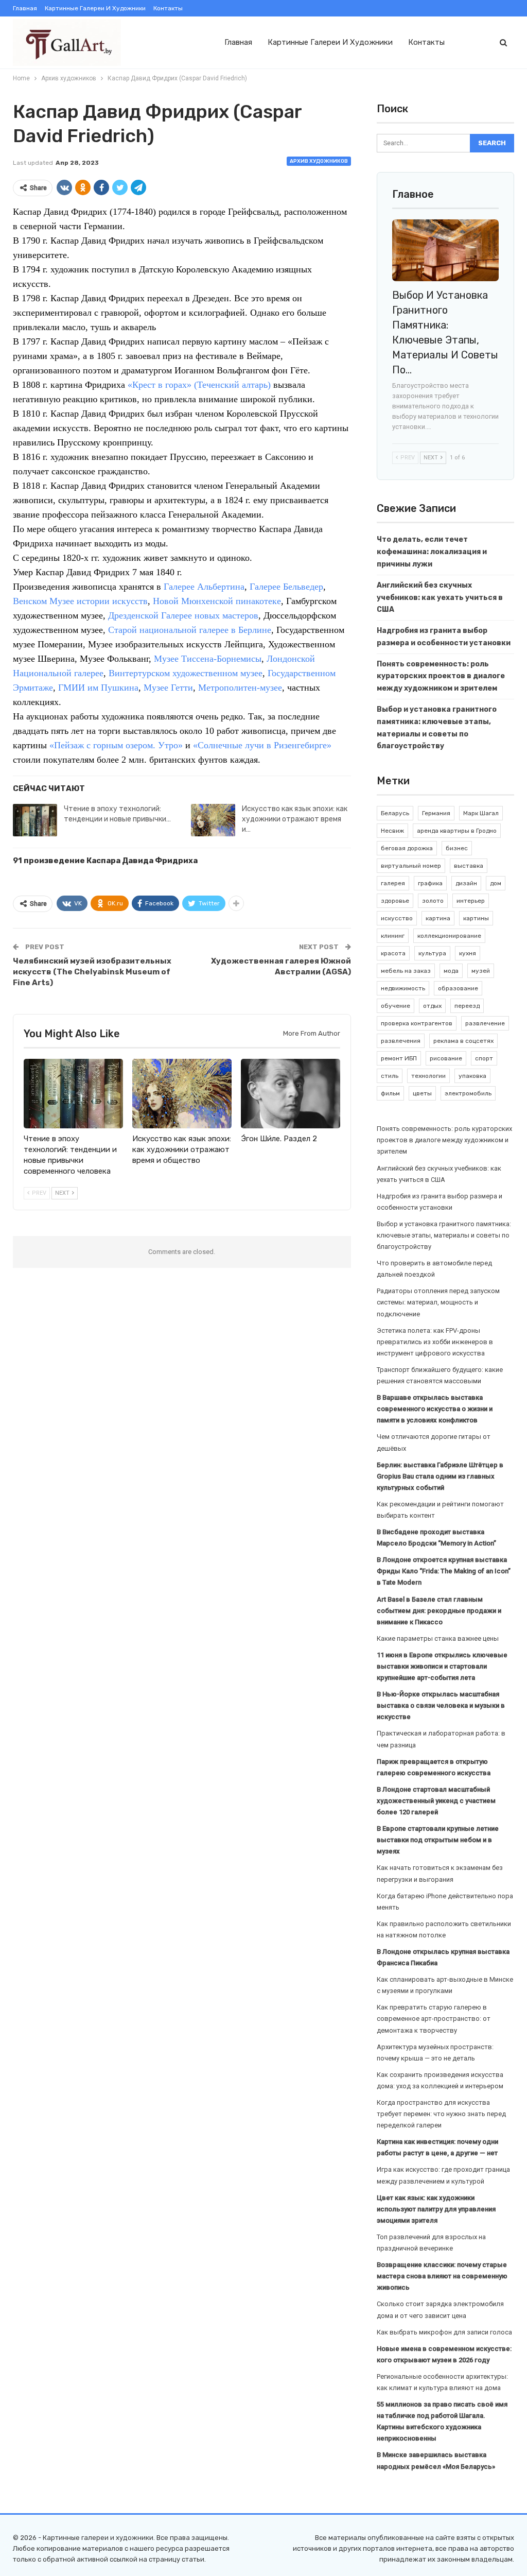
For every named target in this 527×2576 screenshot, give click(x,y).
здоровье (395, 901)
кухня (468, 953)
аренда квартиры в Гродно (457, 831)
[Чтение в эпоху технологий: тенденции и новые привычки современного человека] (35, 820)
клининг (393, 936)
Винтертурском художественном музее (186, 673)
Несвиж (392, 831)
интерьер (471, 901)
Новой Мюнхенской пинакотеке (217, 601)
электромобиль (468, 1093)
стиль (390, 1076)
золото (433, 901)
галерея (393, 883)
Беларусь (395, 813)
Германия (436, 813)
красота (393, 953)
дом (496, 883)
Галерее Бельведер (286, 587)
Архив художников (319, 161)
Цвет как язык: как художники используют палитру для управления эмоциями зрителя (436, 2209)
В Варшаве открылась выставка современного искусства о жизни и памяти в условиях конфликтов (435, 1409)
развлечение (485, 1023)
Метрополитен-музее (240, 688)
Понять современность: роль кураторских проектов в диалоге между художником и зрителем (441, 676)
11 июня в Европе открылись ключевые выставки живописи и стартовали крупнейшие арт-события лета (442, 1666)
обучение (396, 1006)
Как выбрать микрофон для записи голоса (444, 2332)
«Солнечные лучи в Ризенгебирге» (262, 745)
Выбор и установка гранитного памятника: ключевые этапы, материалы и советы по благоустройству (444, 1235)
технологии (428, 1076)
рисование (446, 1058)
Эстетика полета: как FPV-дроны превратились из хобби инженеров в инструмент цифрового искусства (435, 1342)
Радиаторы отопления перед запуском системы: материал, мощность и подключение (438, 1302)
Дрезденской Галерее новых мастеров (183, 615)
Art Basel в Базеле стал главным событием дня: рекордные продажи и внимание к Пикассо (439, 1611)
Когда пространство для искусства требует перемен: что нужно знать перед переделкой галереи (441, 2114)
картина (438, 918)
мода (451, 971)
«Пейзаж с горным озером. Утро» (116, 745)
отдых (432, 1006)
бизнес (457, 848)
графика (430, 883)
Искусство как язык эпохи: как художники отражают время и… (295, 819)
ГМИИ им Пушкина (98, 688)
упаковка (472, 1076)
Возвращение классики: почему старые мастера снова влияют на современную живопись (442, 2276)
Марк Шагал (481, 813)
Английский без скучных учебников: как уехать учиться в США (440, 598)
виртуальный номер (411, 866)
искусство (397, 918)
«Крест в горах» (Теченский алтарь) (199, 385)
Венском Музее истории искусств (80, 601)
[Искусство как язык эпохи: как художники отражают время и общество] (213, 820)
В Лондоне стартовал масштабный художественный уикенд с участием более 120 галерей (436, 1801)
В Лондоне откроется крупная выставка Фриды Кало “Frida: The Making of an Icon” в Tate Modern (444, 1571)
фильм (390, 1093)
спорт (484, 1058)
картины (476, 918)
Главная (25, 8)
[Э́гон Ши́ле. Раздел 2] (291, 1094)
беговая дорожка (407, 848)
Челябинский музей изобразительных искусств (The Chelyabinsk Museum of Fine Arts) (92, 972)
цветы (422, 1093)
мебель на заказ (406, 971)
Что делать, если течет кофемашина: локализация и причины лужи (432, 552)
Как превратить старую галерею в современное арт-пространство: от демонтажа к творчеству (434, 2019)
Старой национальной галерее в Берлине (190, 630)
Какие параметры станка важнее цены (438, 1638)
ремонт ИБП (399, 1058)
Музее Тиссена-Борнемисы (208, 659)
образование (458, 988)
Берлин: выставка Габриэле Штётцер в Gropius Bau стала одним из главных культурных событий (440, 1476)
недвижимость (403, 988)
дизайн (466, 883)
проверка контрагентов (417, 1023)
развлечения (401, 1041)
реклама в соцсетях (463, 1041)
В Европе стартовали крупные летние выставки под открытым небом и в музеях (438, 1840)
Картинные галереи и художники (95, 8)
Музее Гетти (168, 688)
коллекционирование (449, 936)
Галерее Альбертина (204, 587)
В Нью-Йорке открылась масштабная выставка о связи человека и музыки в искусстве (441, 1705)
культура (432, 953)
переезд (467, 1006)
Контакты (168, 8)
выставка (469, 866)
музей (481, 971)
